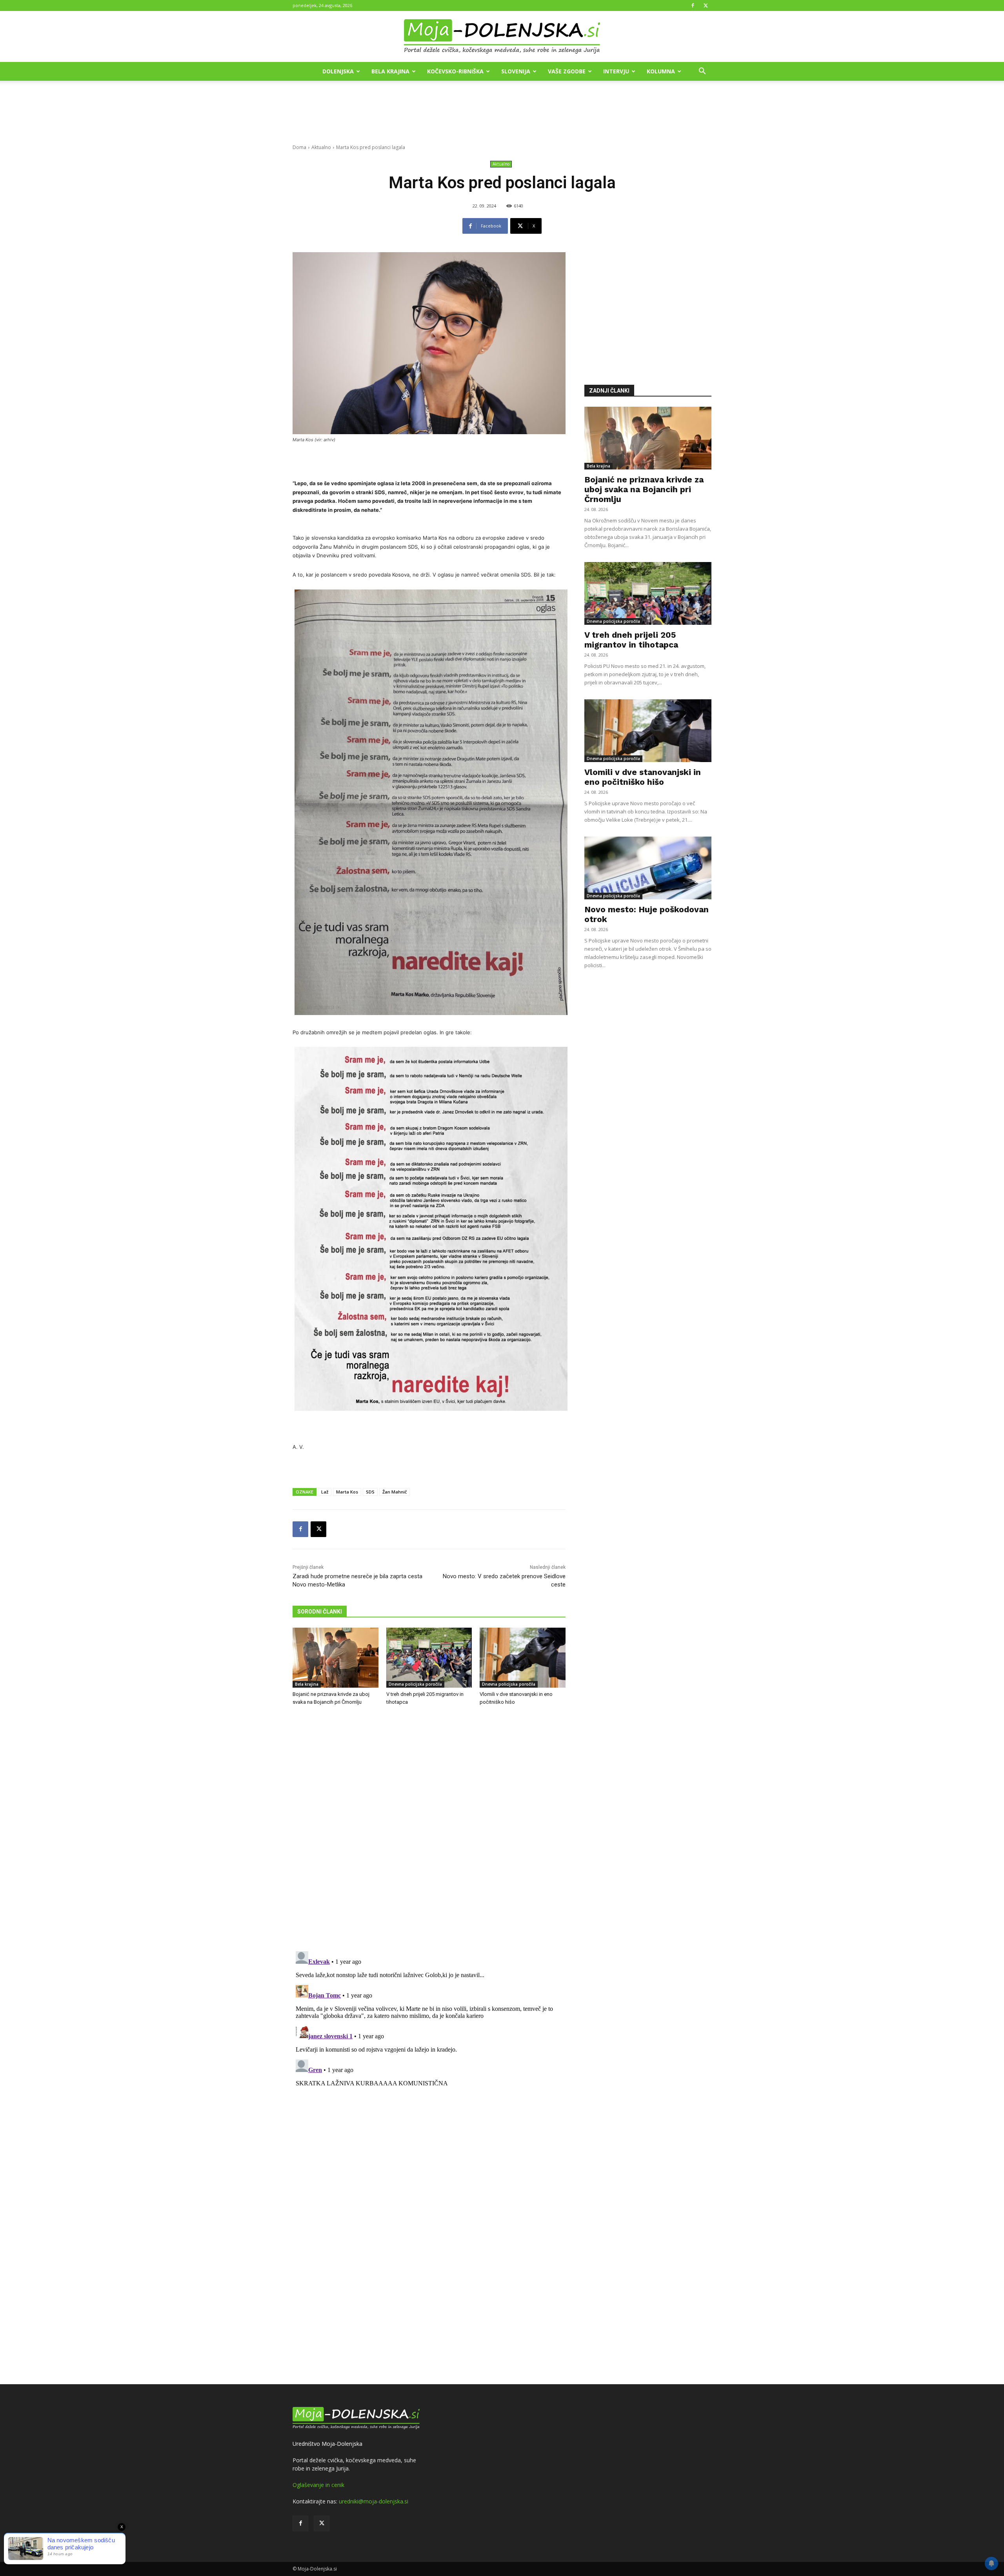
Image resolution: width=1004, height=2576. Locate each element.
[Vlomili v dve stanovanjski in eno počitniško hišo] (523, 1658)
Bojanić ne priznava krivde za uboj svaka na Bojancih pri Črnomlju (644, 489)
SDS (370, 1492)
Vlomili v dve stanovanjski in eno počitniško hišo (643, 777)
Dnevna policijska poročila (415, 1684)
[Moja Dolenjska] (502, 37)
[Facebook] (693, 5)
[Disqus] (429, 2046)
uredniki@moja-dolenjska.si (374, 2501)
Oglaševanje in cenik (318, 2485)
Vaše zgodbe (567, 71)
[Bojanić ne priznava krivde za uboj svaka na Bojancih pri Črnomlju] (336, 1658)
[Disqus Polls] (429, 1842)
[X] (706, 5)
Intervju (616, 71)
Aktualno (321, 147)
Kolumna (661, 71)
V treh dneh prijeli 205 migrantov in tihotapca (631, 640)
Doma (299, 147)
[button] (702, 72)
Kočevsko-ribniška (455, 71)
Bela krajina (390, 71)
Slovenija (516, 71)
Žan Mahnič (395, 1492)
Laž (325, 1492)
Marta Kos (347, 1492)
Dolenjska (338, 71)
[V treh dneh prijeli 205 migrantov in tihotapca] (429, 1658)
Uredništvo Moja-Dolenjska (327, 2444)
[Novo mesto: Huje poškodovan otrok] (648, 868)
